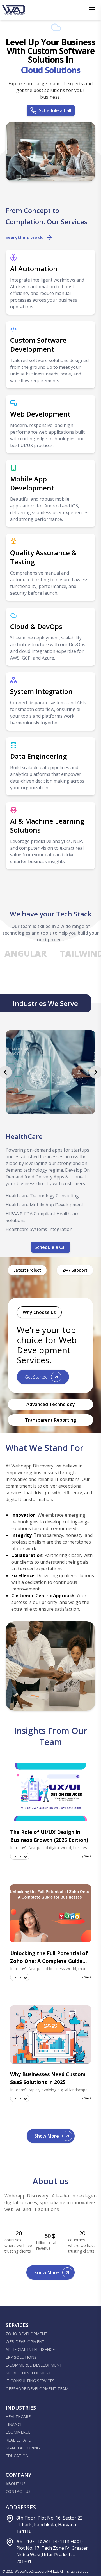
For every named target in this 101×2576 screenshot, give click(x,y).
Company (18, 2475)
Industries (21, 2408)
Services (17, 2325)
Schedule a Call (55, 110)
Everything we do (25, 237)
